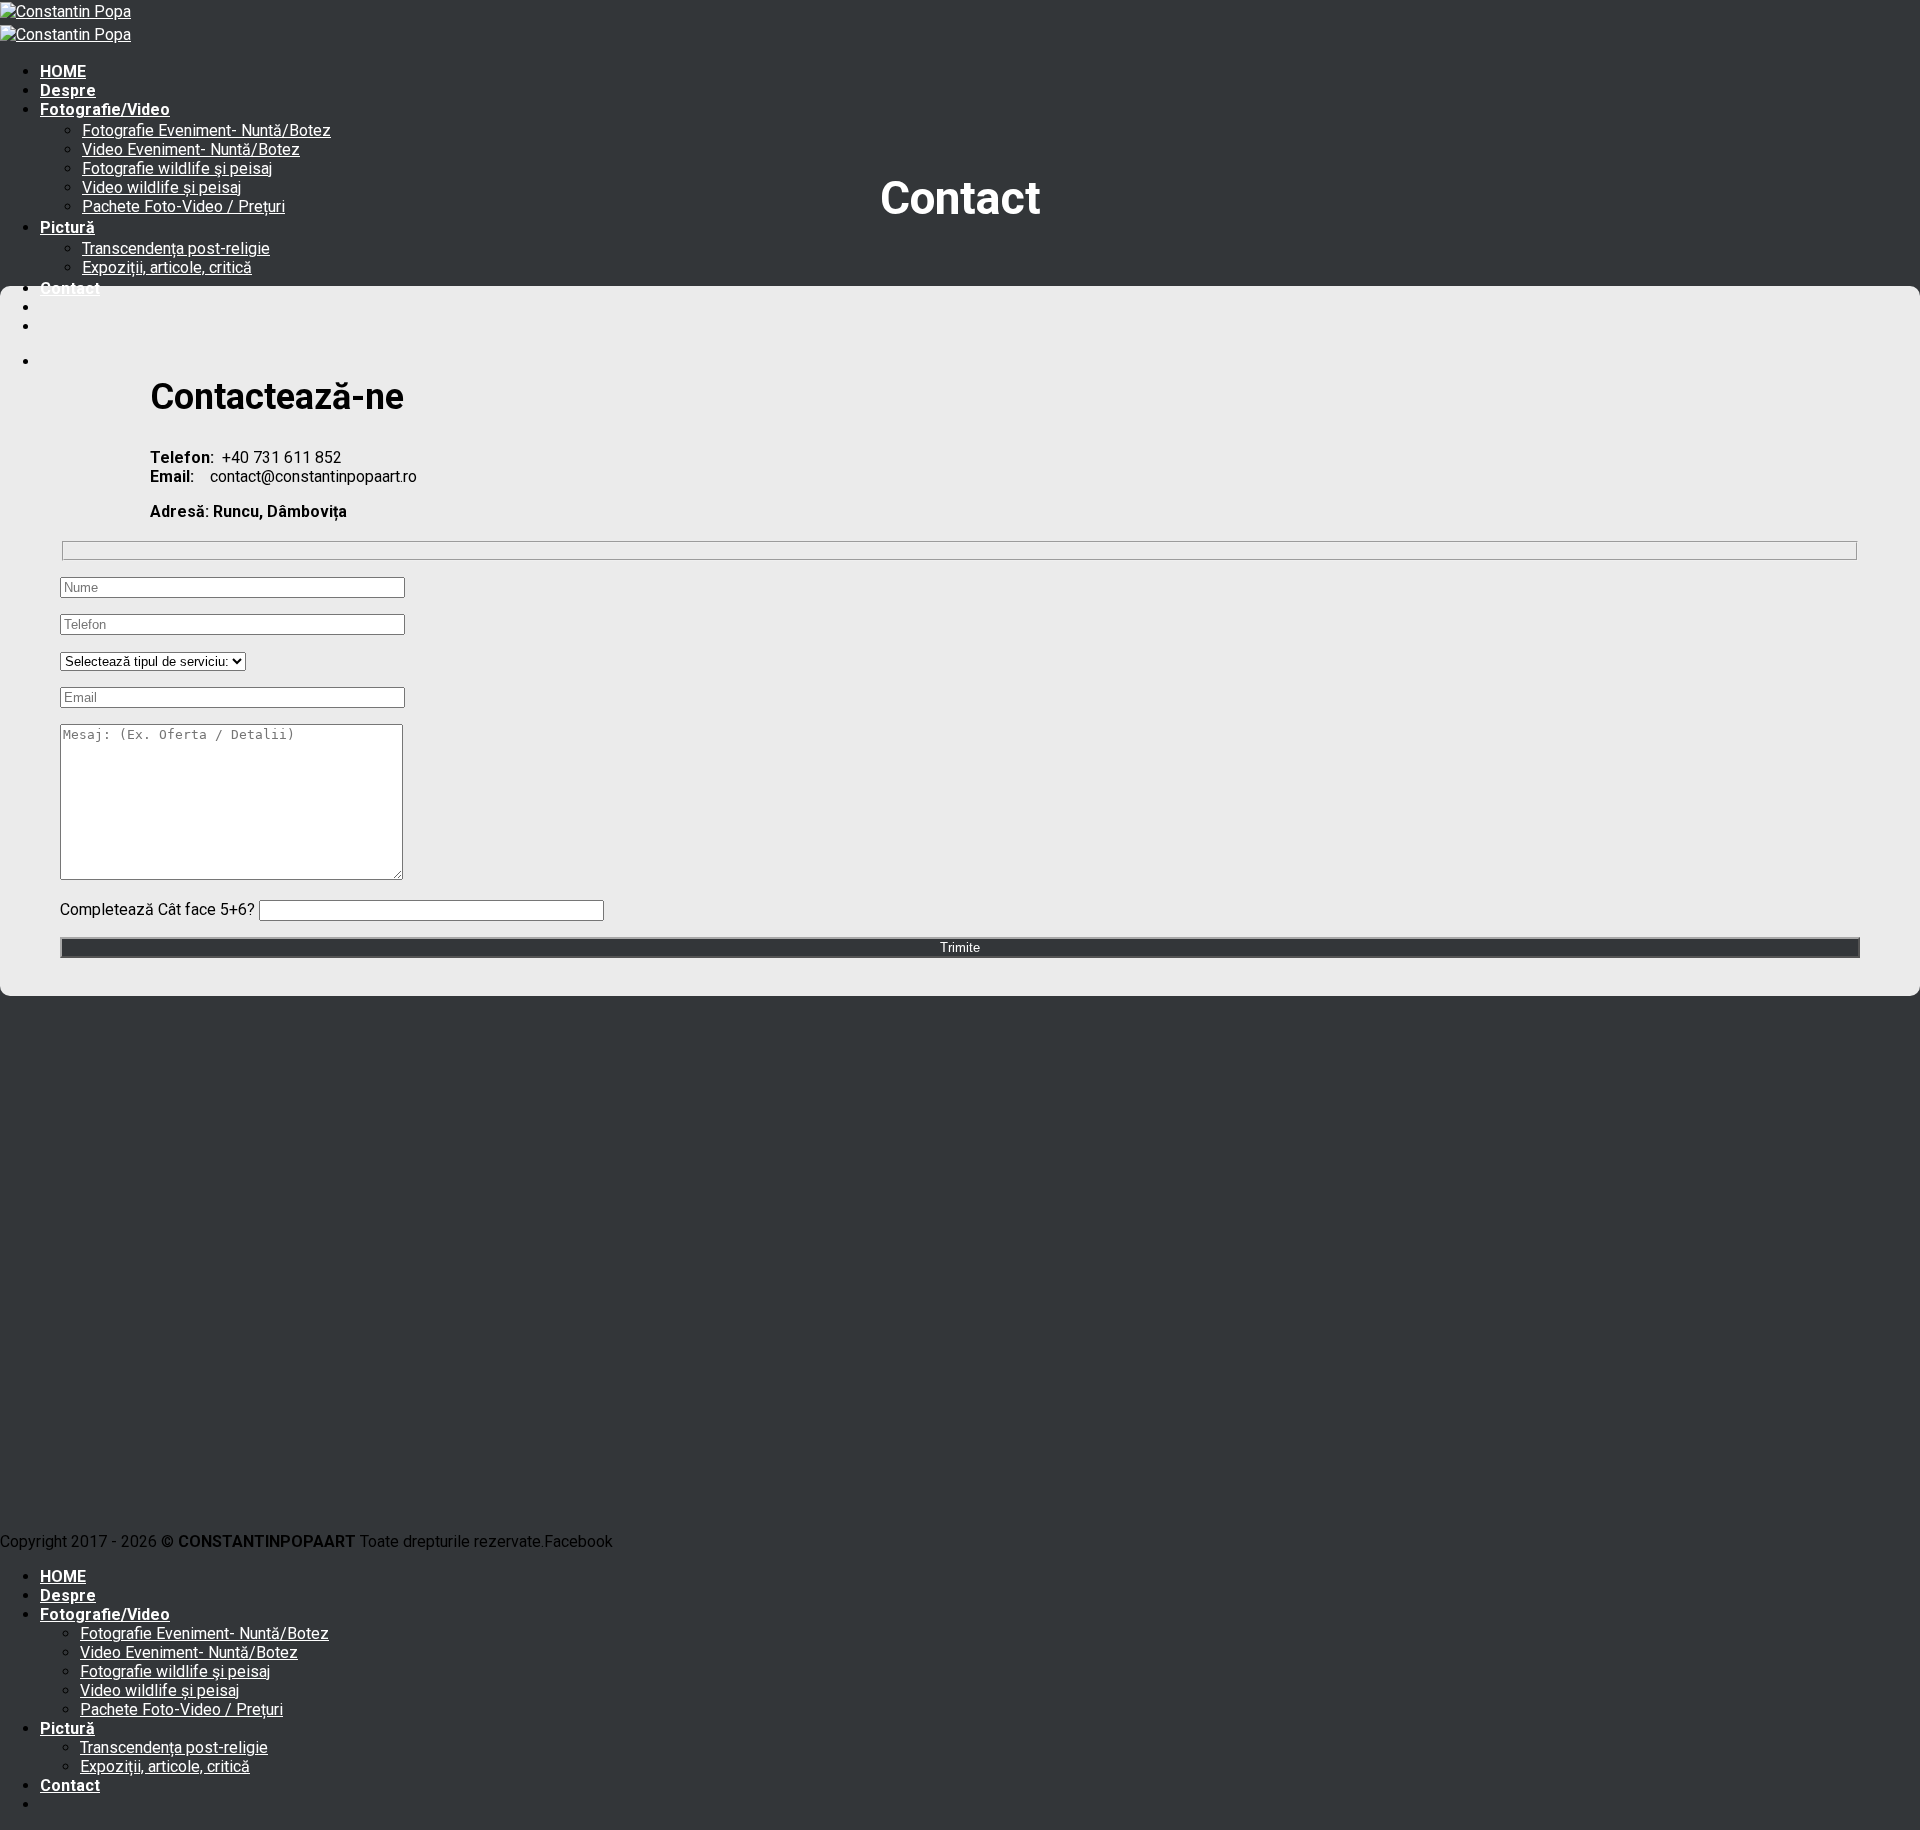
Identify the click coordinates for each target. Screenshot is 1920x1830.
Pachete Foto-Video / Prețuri (183, 206)
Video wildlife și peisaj (161, 187)
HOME (63, 71)
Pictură (67, 227)
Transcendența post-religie (176, 248)
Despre (68, 90)
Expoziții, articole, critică (167, 267)
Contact (70, 288)
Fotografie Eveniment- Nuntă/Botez (206, 130)
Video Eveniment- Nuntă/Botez (191, 149)
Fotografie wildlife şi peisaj (177, 168)
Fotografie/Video (105, 109)
